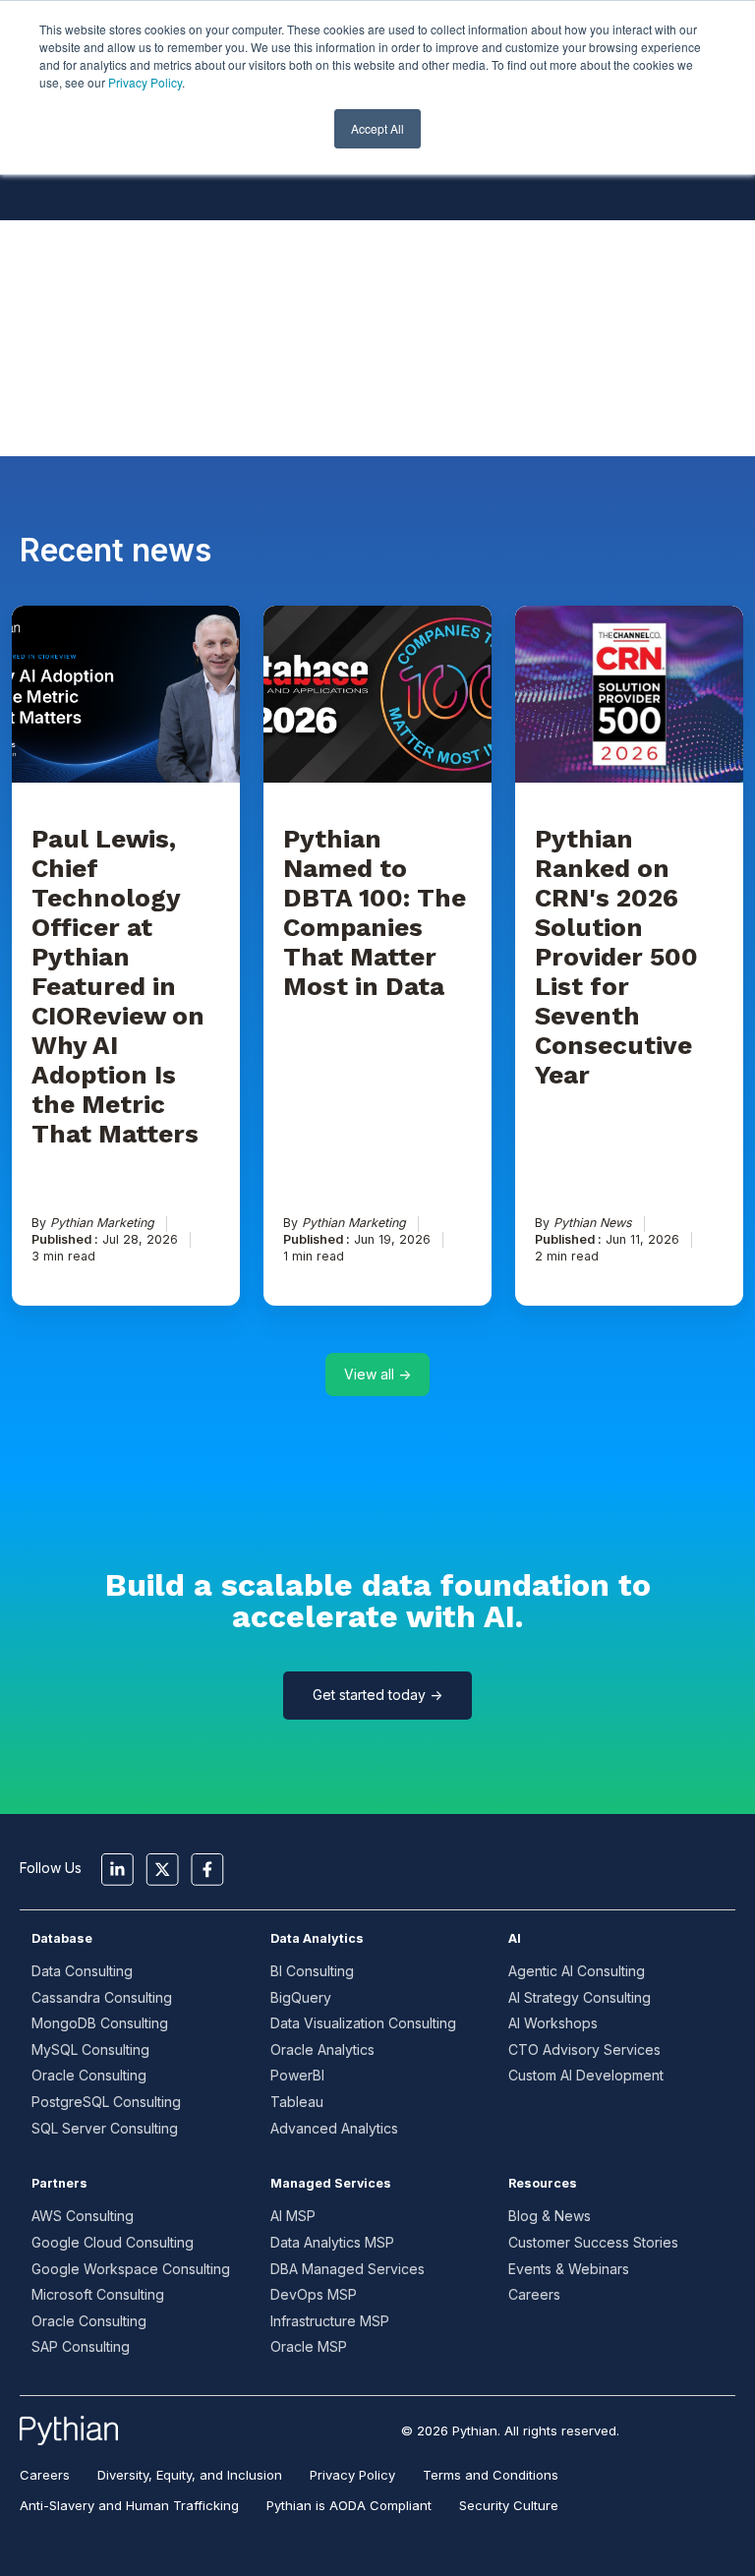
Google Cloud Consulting (113, 2242)
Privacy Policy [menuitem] (352, 2475)
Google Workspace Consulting (131, 2269)
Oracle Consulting (89, 2075)
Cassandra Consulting (102, 1997)
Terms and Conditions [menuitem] (491, 2475)
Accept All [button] (377, 128)
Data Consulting (82, 1971)
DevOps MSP (314, 2294)
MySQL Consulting (90, 2049)
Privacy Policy (145, 82)
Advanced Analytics (334, 2128)
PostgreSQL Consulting (106, 2102)
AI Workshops (553, 2023)
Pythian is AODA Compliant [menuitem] (349, 2505)
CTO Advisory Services (584, 2049)
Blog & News (550, 2216)
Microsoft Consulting (98, 2294)
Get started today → (377, 1695)
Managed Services (331, 2183)
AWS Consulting (83, 2216)
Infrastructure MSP (330, 2321)
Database (62, 1938)
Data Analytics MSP (332, 2242)
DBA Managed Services (348, 2269)
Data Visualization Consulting (363, 2023)
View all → (377, 1374)
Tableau (297, 2102)
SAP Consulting (81, 2346)
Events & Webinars (569, 2269)
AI (515, 1938)
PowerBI (297, 2075)
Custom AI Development (586, 2075)
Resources (543, 2183)
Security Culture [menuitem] (509, 2505)
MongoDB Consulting (100, 2023)
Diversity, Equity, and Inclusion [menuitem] (190, 2475)
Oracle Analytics (322, 2049)
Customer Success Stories (593, 2242)
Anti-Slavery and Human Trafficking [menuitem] (129, 2505)
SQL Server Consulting (105, 2128)
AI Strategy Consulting (580, 1997)
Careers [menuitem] (45, 2475)
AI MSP (293, 2216)
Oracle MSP (309, 2346)
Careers (534, 2294)
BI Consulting (312, 1971)
